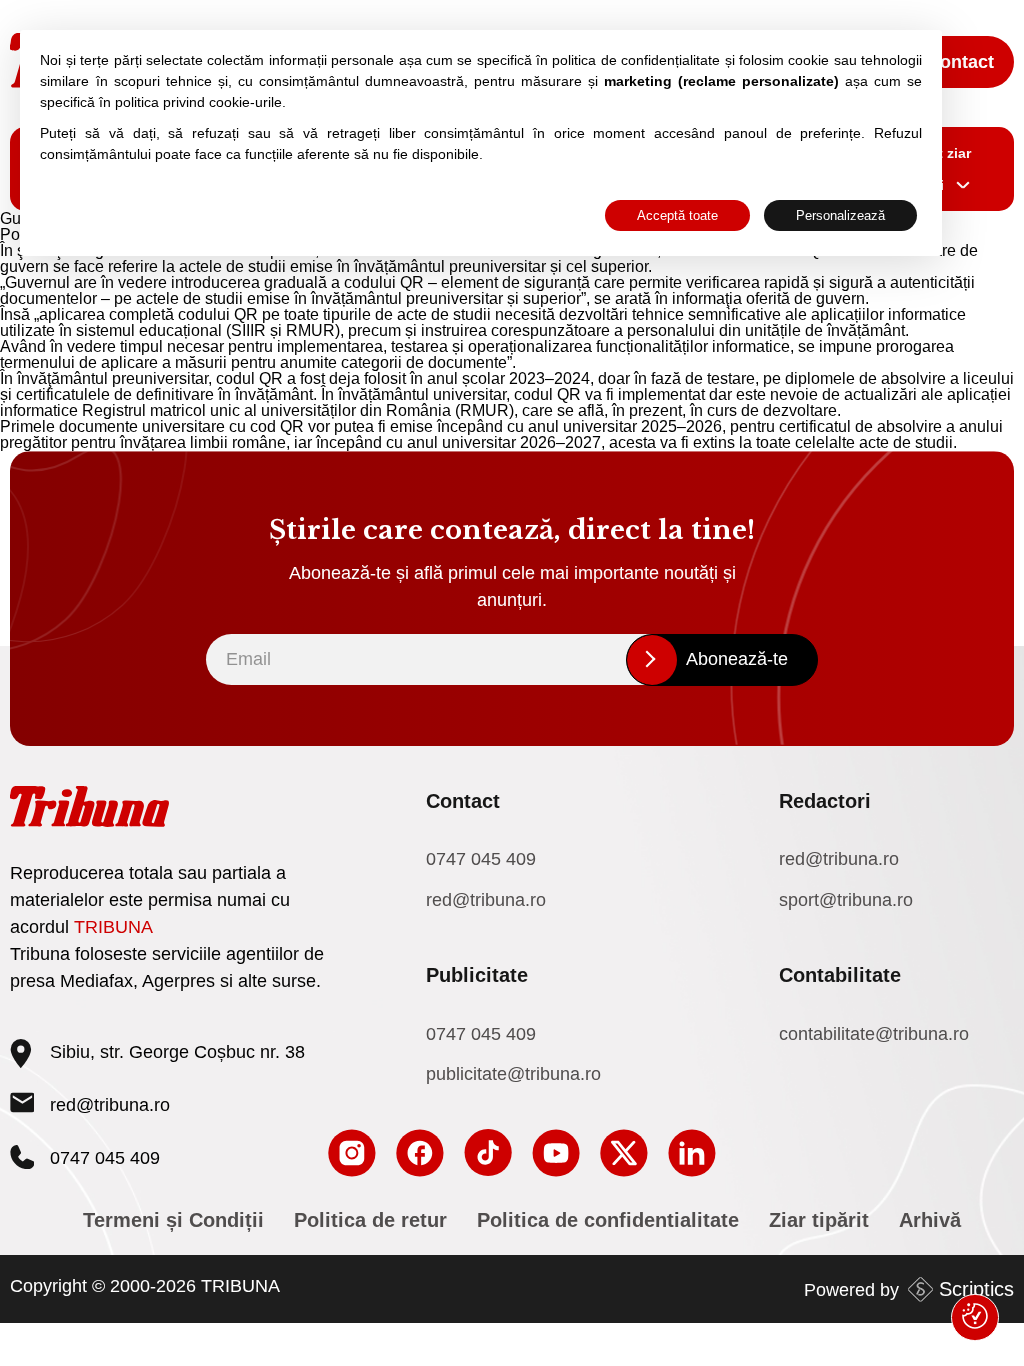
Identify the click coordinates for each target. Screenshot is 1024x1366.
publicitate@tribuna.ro (513, 1074)
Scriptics (976, 1289)
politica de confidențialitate (636, 60)
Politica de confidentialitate (608, 1220)
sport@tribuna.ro (846, 900)
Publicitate (477, 975)
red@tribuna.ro (110, 1105)
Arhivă (930, 1220)
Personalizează (840, 215)
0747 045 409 (481, 859)
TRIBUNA (113, 927)
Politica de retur (370, 1220)
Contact (960, 62)
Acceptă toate (677, 215)
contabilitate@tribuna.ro (874, 1034)
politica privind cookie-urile (198, 102)
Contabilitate (840, 975)
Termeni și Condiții (173, 1220)
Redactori (825, 801)
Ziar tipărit (819, 1220)
